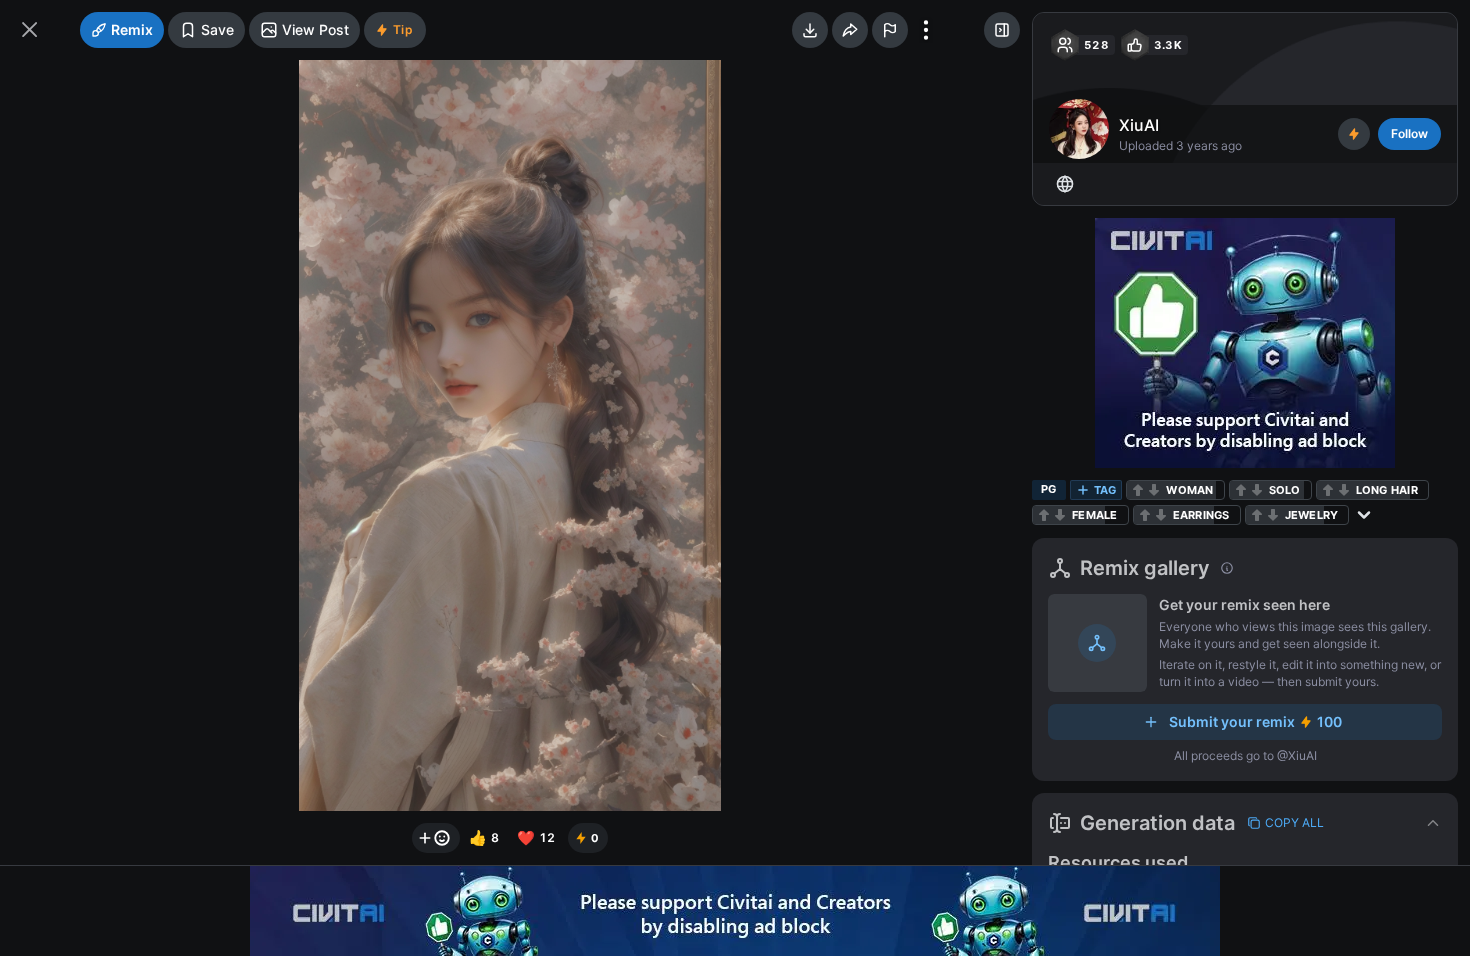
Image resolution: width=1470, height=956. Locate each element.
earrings (1201, 515)
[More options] (926, 30)
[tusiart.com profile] (1065, 184)
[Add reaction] (436, 838)
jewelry (1312, 515)
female (1095, 515)
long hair (1387, 490)
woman (1189, 490)
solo (1285, 490)
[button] (1245, 823)
